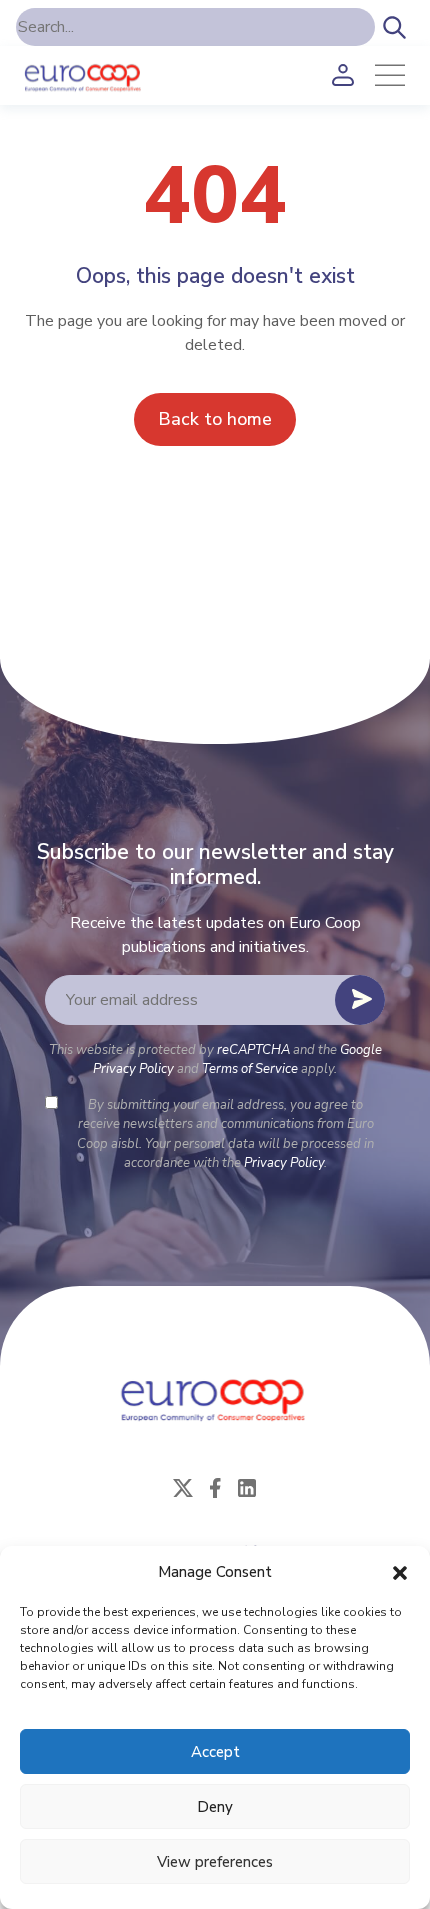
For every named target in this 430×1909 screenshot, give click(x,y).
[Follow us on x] (183, 1487)
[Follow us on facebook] (215, 1487)
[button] (400, 1572)
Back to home (215, 419)
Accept (215, 1752)
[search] (394, 27)
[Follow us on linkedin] (247, 1487)
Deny (215, 1807)
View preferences (215, 1862)
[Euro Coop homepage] (84, 75)
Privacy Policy (284, 1163)
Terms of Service (250, 1069)
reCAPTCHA (253, 1050)
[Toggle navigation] (390, 75)
